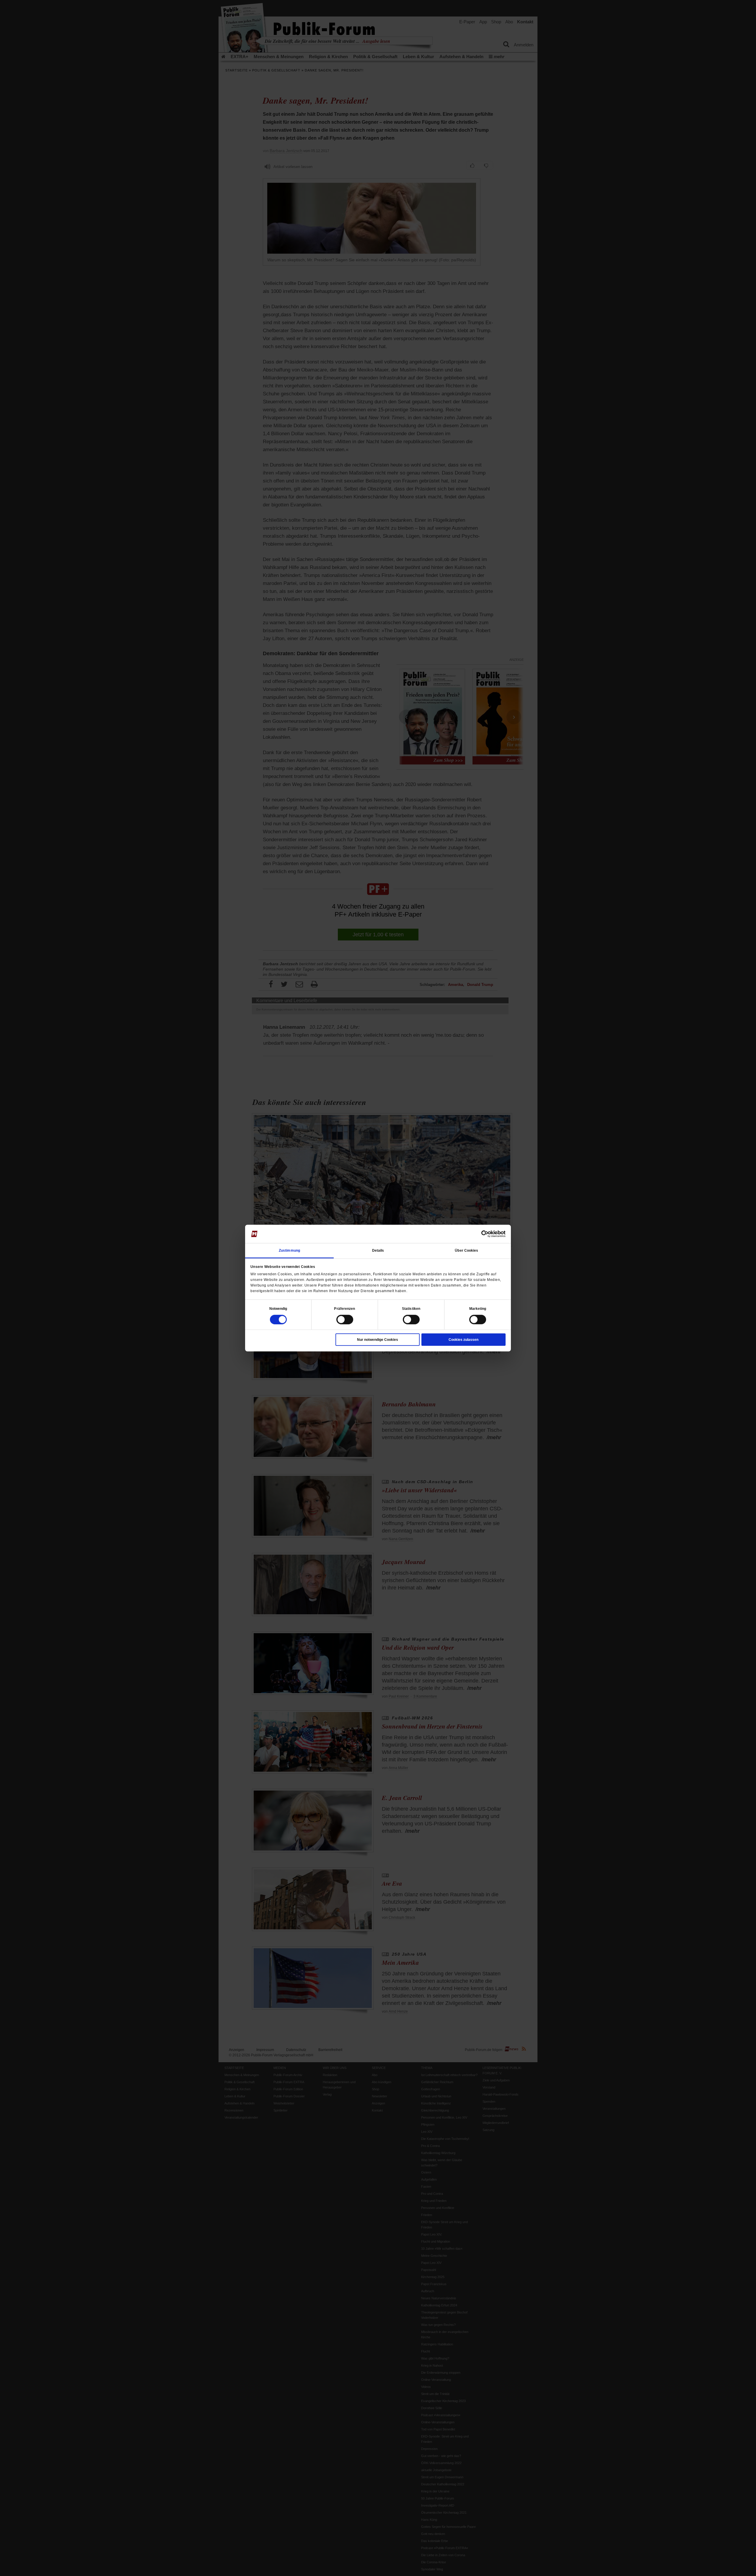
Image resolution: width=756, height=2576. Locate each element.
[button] (278, 1308)
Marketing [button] (478, 1308)
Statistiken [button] (411, 1308)
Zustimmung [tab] (289, 1250)
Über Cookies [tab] (466, 1250)
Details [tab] (378, 1250)
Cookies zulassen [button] (463, 1339)
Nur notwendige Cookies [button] (378, 1339)
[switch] (345, 1319)
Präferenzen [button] (344, 1308)
